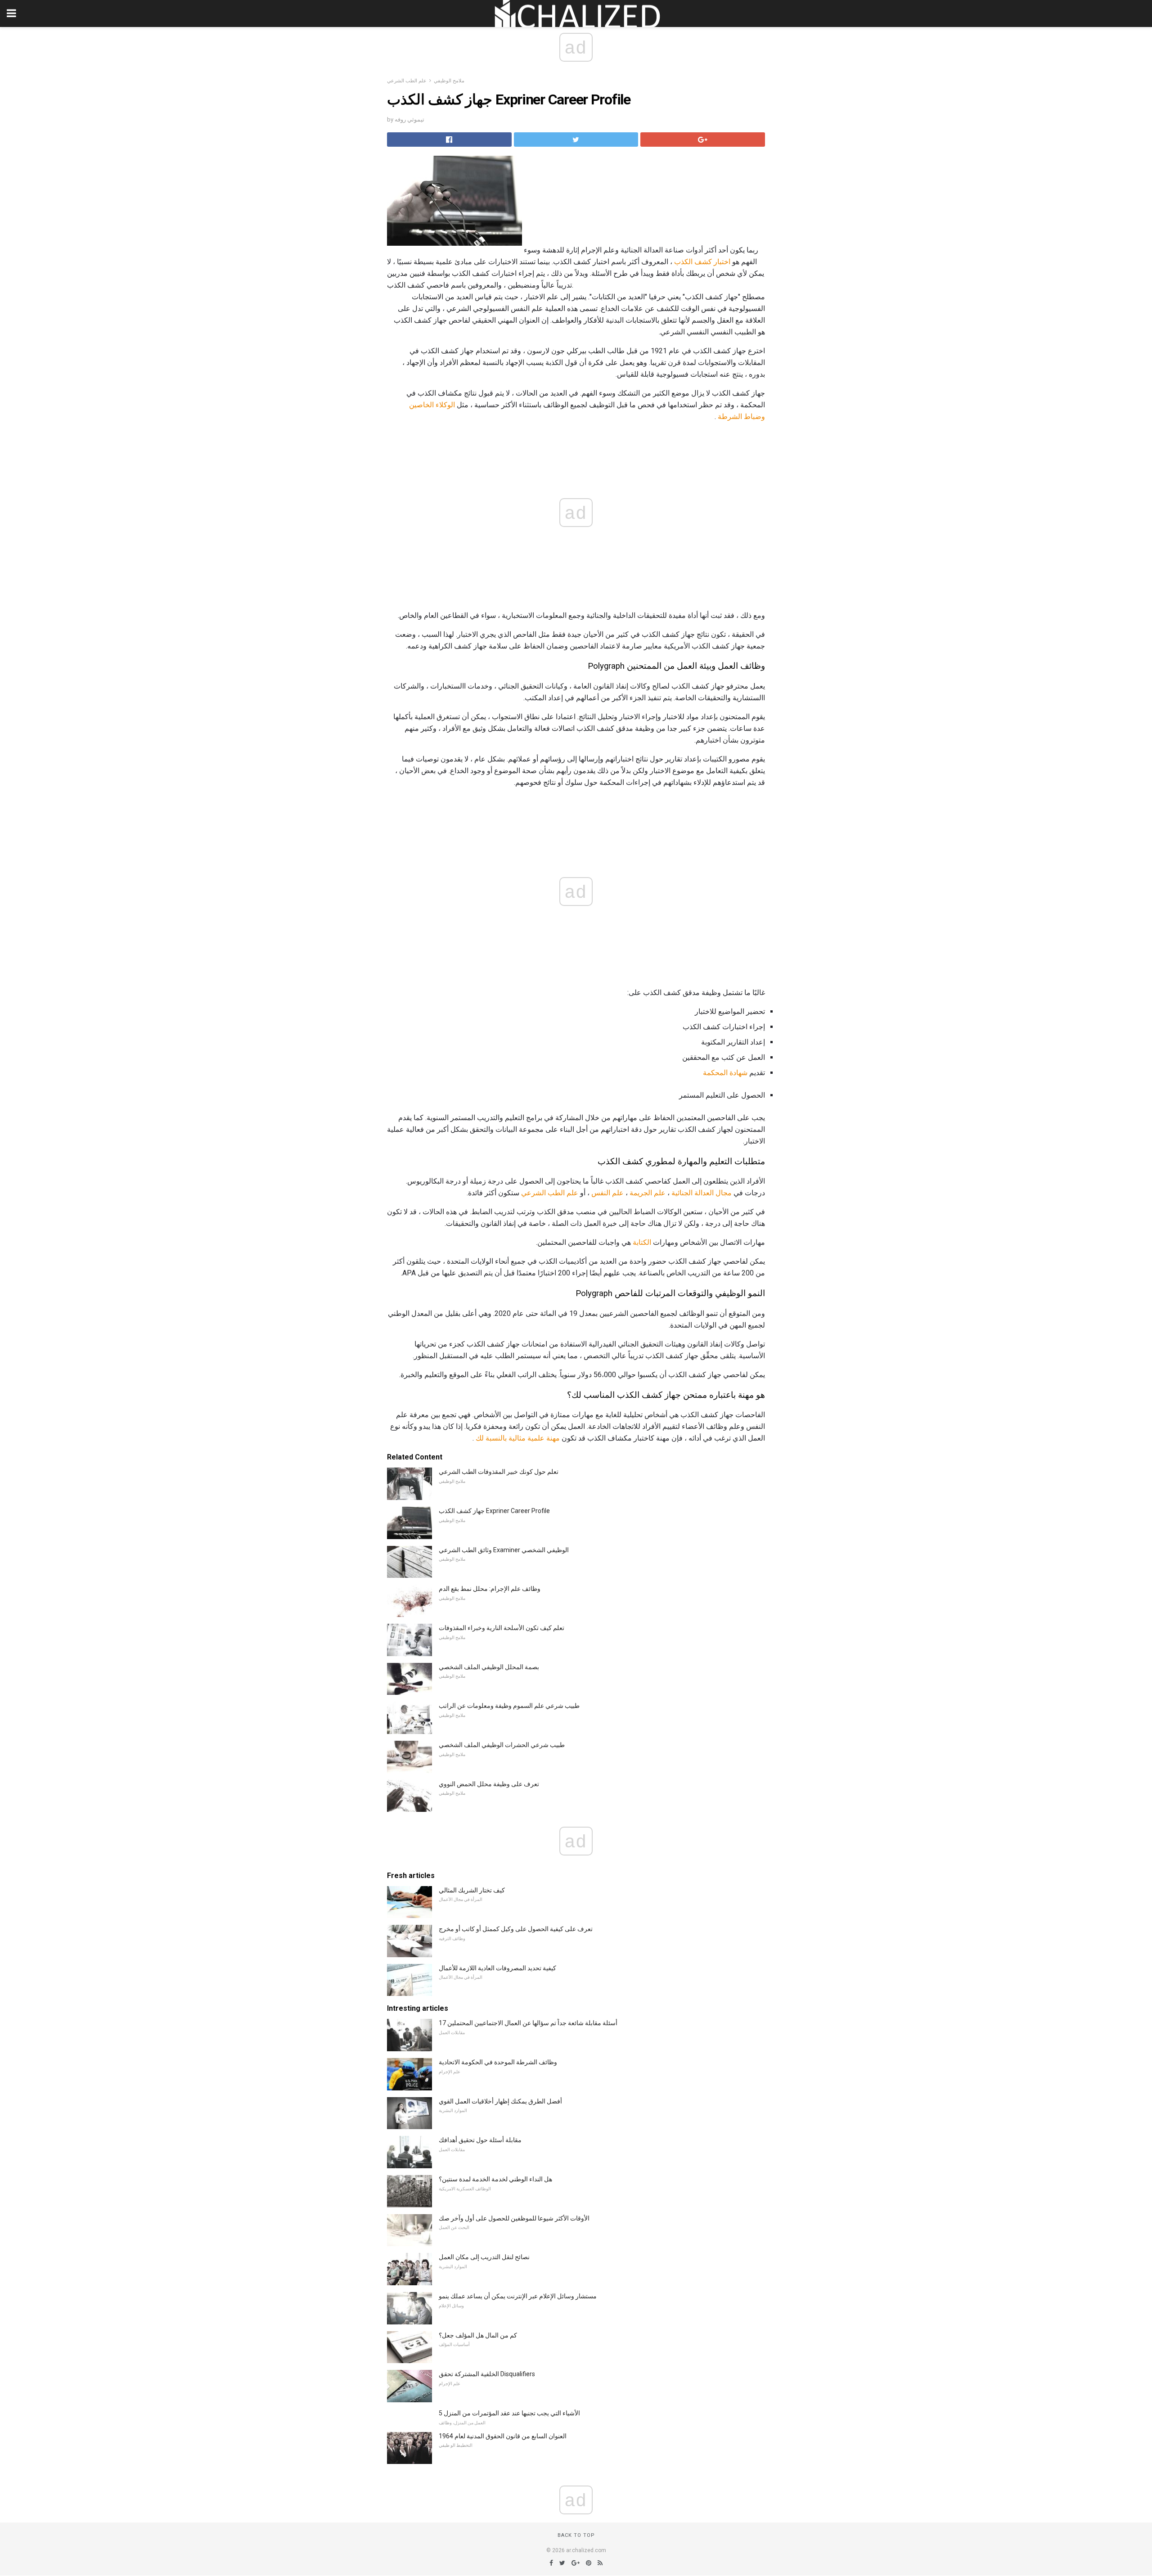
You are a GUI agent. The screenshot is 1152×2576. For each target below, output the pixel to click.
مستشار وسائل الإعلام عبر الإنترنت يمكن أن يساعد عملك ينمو (518, 2296)
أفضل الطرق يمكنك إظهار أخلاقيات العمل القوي (500, 2101)
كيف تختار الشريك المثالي (472, 1890)
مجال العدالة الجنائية (702, 1193)
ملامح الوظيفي (449, 81)
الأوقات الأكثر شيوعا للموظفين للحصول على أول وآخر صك (514, 2218)
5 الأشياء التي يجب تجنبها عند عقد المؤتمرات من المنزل (509, 2413)
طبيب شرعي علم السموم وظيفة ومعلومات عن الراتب (509, 1706)
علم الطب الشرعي (407, 81)
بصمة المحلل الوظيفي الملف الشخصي (489, 1667)
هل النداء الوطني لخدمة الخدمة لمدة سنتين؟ (495, 2179)
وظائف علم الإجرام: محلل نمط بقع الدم (490, 1589)
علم (618, 1193)
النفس (601, 1193)
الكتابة (642, 1242)
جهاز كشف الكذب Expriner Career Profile (494, 1511)
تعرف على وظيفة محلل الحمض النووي (489, 1784)
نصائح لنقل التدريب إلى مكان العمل (484, 2257)
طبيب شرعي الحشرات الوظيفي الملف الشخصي (502, 1745)
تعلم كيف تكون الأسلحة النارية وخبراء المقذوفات (502, 1628)
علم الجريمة (648, 1193)
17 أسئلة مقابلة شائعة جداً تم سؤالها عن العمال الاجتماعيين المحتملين (528, 2023)
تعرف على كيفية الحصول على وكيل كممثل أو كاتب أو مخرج (516, 1929)
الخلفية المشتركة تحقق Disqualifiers (487, 2374)
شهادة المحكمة (725, 1073)
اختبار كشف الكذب (702, 262)
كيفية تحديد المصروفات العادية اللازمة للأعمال (497, 1968)
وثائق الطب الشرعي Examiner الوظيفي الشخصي (504, 1550)
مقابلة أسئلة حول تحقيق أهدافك (480, 2140)
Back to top (576, 2535)
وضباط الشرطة (741, 417)
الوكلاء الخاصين (432, 405)
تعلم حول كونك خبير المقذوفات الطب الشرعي (499, 1472)
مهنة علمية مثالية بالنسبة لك (518, 1438)
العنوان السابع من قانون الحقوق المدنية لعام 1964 (503, 2436)
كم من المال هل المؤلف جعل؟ (478, 2335)
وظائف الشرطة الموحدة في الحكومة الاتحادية (498, 2062)
